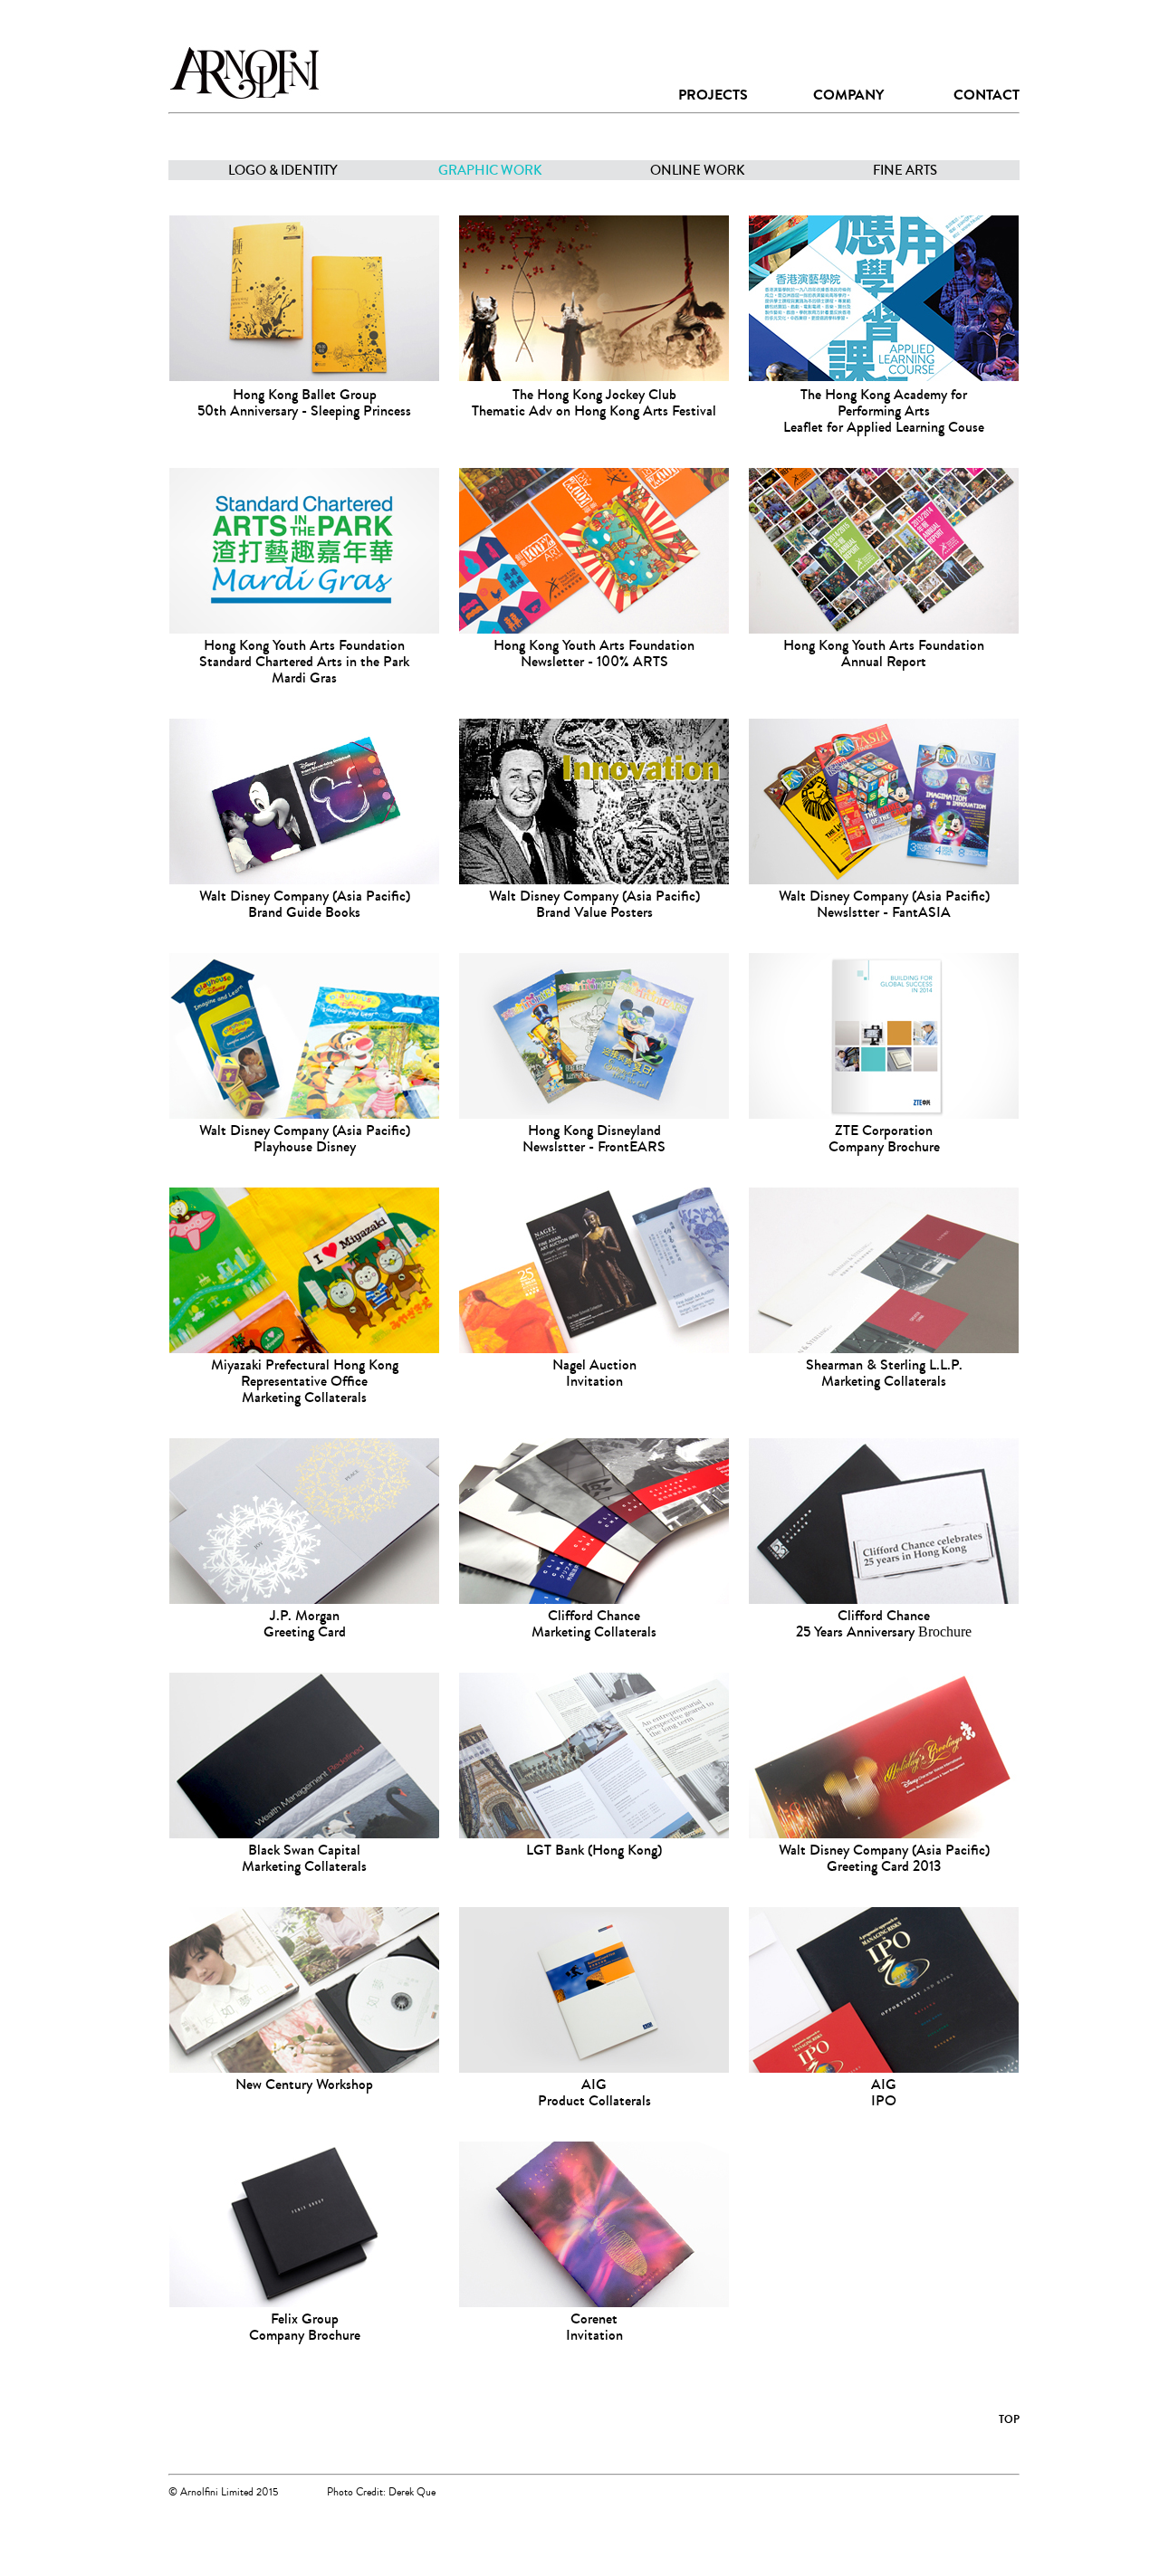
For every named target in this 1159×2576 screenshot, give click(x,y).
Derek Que (412, 2492)
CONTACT (987, 95)
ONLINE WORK (698, 170)
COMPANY (848, 95)
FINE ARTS (905, 170)
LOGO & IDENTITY (283, 170)
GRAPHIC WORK (490, 170)
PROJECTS (713, 95)
